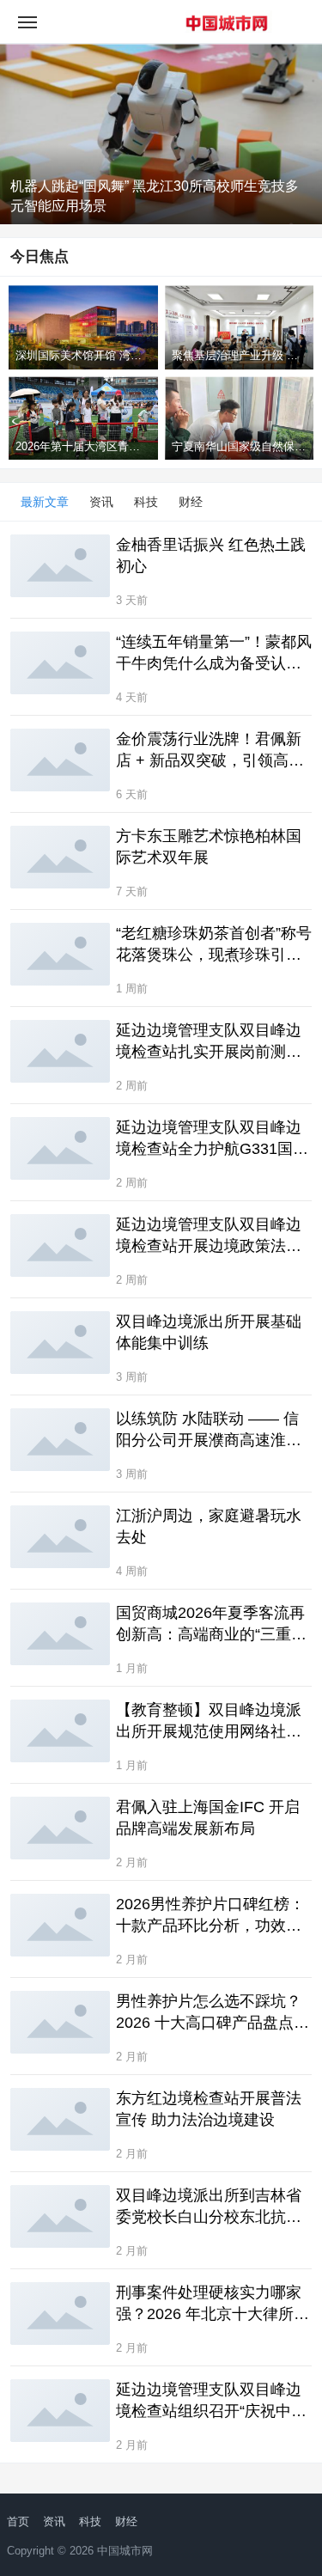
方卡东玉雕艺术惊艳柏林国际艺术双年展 (209, 847)
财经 (191, 502)
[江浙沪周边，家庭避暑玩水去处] (60, 1536)
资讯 (101, 502)
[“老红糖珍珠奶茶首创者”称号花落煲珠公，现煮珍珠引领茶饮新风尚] (60, 954)
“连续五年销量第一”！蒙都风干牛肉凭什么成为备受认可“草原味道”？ (214, 654)
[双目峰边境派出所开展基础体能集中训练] (60, 1342)
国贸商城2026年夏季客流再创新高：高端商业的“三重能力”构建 (211, 1625)
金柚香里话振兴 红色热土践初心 (211, 555)
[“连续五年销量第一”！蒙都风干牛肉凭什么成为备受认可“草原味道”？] (60, 662)
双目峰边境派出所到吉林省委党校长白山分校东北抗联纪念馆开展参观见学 (209, 2207)
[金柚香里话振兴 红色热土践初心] (60, 565)
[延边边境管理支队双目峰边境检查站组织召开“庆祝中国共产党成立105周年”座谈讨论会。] (60, 2410)
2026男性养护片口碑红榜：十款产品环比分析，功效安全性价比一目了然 (210, 1916)
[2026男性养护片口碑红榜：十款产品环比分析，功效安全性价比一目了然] (60, 1925)
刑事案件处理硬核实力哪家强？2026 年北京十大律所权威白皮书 (213, 2304)
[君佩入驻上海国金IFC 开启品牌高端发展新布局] (60, 1828)
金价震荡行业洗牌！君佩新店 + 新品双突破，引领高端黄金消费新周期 (210, 751)
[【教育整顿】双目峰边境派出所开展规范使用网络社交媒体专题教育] (60, 1731)
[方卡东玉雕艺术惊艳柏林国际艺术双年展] (60, 857)
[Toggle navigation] (27, 21)
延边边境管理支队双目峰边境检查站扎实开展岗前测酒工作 (209, 1042)
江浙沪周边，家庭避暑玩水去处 (209, 1526)
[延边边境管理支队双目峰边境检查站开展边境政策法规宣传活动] (60, 1245)
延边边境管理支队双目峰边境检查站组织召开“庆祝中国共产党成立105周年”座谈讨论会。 (211, 2402)
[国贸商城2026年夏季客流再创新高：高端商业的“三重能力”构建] (60, 1633)
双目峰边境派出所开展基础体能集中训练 (209, 1332)
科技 (146, 502)
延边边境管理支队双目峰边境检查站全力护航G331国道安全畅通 (212, 1139)
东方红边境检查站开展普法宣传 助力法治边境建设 (209, 2109)
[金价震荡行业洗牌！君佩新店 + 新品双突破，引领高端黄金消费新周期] (60, 760)
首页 (18, 2521)
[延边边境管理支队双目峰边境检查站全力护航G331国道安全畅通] (60, 1148)
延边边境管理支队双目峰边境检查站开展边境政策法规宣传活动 (209, 1236)
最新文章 (45, 502)
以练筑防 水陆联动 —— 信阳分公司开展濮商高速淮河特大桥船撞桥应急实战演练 (209, 1431)
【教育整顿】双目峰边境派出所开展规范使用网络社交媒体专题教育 (209, 1722)
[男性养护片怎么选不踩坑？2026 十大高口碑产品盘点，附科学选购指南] (60, 2022)
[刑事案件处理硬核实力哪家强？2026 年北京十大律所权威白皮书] (60, 2313)
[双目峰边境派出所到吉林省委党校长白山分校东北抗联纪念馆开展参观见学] (60, 2216)
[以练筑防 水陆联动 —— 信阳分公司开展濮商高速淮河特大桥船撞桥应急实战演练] (60, 1439)
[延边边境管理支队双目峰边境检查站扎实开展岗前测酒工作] (60, 1051)
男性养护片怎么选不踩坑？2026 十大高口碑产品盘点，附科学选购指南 (213, 2013)
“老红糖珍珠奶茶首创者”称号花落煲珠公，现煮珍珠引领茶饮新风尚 (214, 945)
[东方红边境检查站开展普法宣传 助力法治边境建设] (60, 2119)
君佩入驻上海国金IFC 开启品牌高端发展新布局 (208, 1818)
